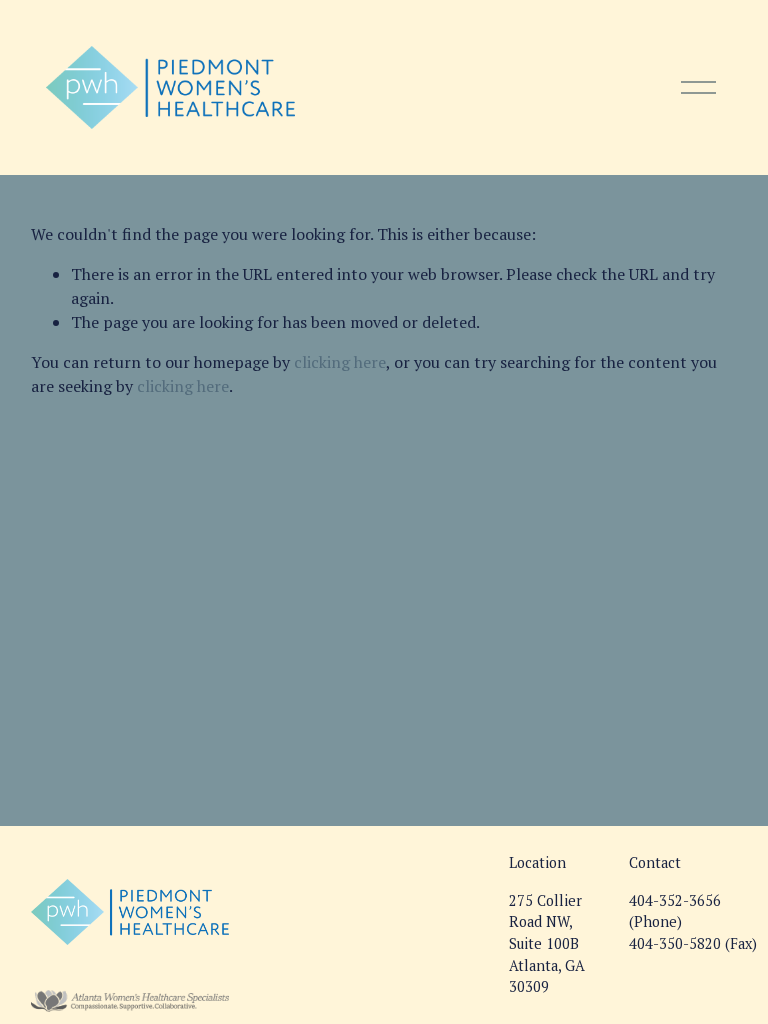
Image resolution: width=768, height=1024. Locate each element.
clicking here (340, 362)
